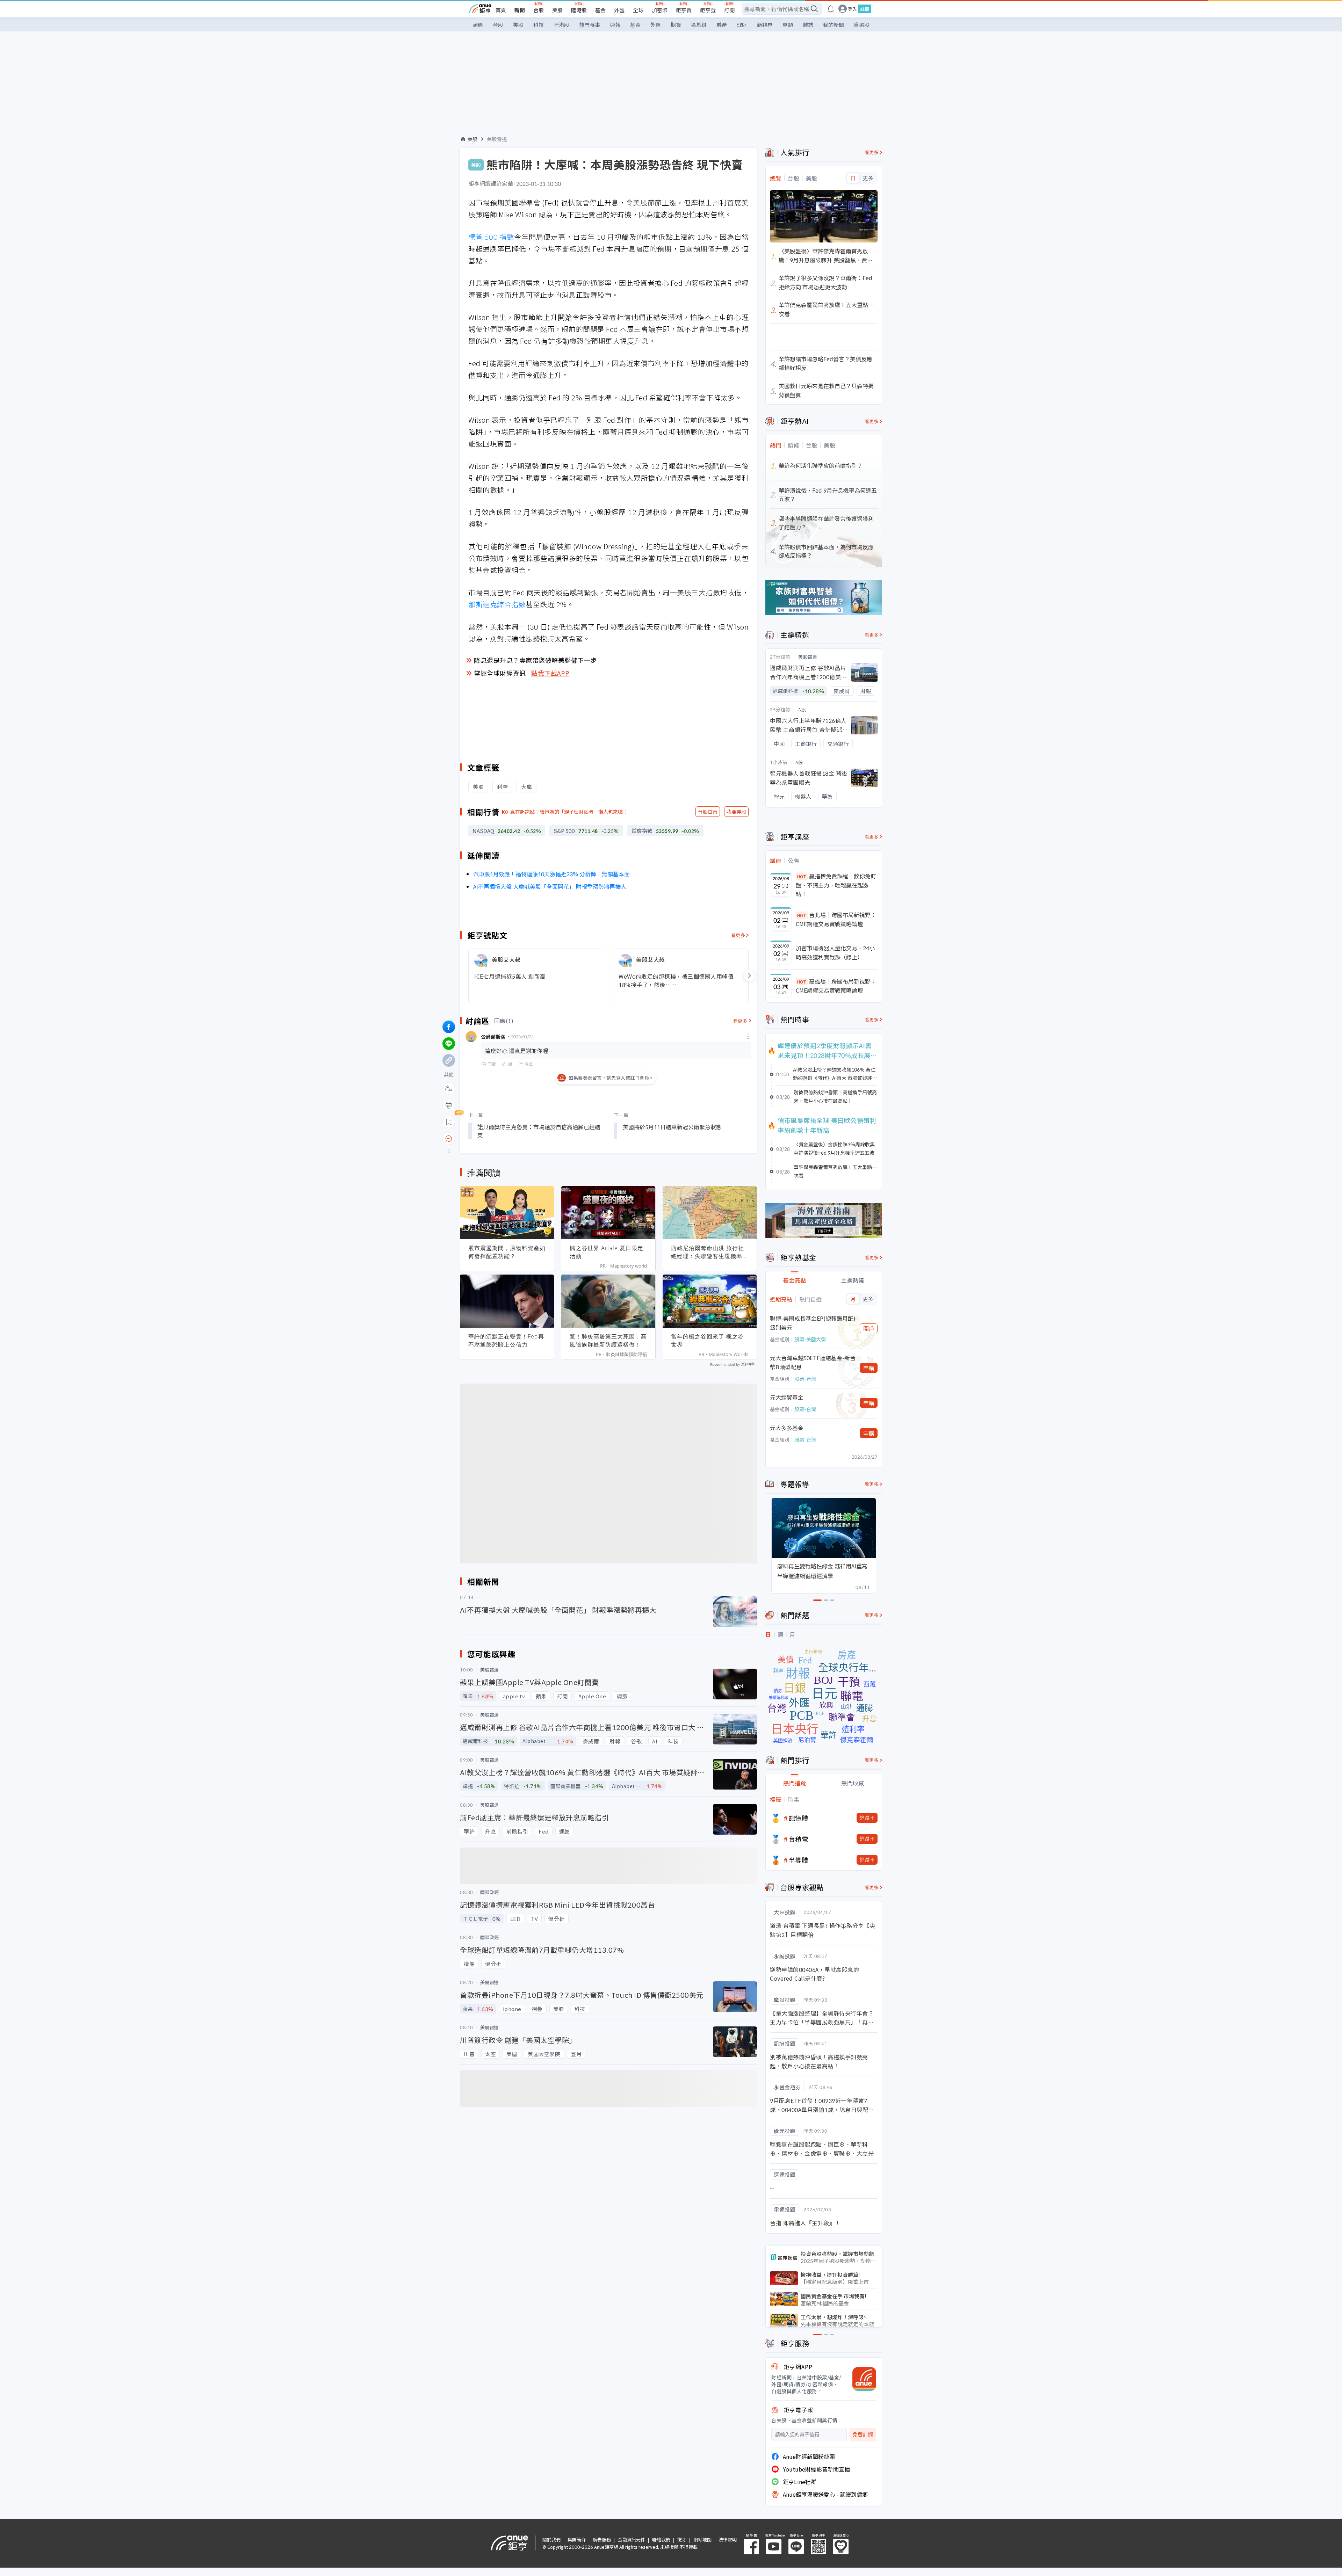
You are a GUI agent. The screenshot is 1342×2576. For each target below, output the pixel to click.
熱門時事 (590, 25)
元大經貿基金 (787, 1397)
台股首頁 (708, 812)
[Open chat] (449, 1139)
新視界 (765, 25)
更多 (868, 178)
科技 (539, 25)
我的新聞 (834, 25)
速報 (615, 25)
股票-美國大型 (810, 1339)
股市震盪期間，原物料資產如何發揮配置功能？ (507, 1252)
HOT (802, 876)
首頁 (501, 10)
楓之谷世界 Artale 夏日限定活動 (607, 1252)
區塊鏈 (699, 25)
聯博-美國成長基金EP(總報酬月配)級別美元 (813, 1323)
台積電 (799, 1839)
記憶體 (799, 1818)
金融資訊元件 (632, 2539)
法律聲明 (728, 2539)
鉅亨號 (708, 10)
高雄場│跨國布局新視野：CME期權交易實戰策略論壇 (836, 986)
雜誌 (808, 25)
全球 (638, 10)
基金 (600, 10)
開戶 (869, 1328)
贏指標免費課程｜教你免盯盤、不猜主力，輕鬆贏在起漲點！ (836, 885)
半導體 (799, 1860)
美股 (557, 10)
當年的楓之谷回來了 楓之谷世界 (708, 1340)
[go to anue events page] (831, 9)
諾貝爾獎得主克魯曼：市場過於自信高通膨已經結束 (539, 1131)
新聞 (520, 10)
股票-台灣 (805, 1379)
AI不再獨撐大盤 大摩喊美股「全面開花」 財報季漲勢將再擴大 (550, 886)
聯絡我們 (661, 2539)
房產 (722, 25)
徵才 (682, 2539)
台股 (539, 10)
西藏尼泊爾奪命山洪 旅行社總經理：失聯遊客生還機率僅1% (710, 1252)
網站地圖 (702, 2539)
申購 (869, 1368)
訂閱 (729, 10)
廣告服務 (602, 2539)
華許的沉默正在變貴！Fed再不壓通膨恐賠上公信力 (506, 1340)
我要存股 (736, 812)
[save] (449, 1122)
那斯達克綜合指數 (497, 604)
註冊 (865, 9)
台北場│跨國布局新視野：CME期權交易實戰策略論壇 (836, 919)
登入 (852, 9)
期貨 (676, 25)
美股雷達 (497, 139)
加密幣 (660, 10)
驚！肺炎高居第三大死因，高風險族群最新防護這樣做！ (608, 1340)
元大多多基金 (787, 1428)
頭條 (478, 25)
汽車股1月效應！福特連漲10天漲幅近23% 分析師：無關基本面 (551, 874)
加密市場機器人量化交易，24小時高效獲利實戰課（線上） (835, 952)
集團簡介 (577, 2539)
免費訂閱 (863, 2435)
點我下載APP (550, 673)
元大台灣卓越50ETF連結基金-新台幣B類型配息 (813, 1362)
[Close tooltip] (507, 1138)
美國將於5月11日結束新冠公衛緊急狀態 (672, 1127)
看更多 (738, 935)
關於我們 (551, 2539)
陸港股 (579, 10)
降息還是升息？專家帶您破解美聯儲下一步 (535, 660)
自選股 (862, 25)
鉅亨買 (684, 10)
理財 (742, 25)
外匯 (619, 10)
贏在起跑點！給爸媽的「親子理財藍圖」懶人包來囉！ (569, 812)
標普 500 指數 (491, 237)
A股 (802, 709)
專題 (788, 25)
